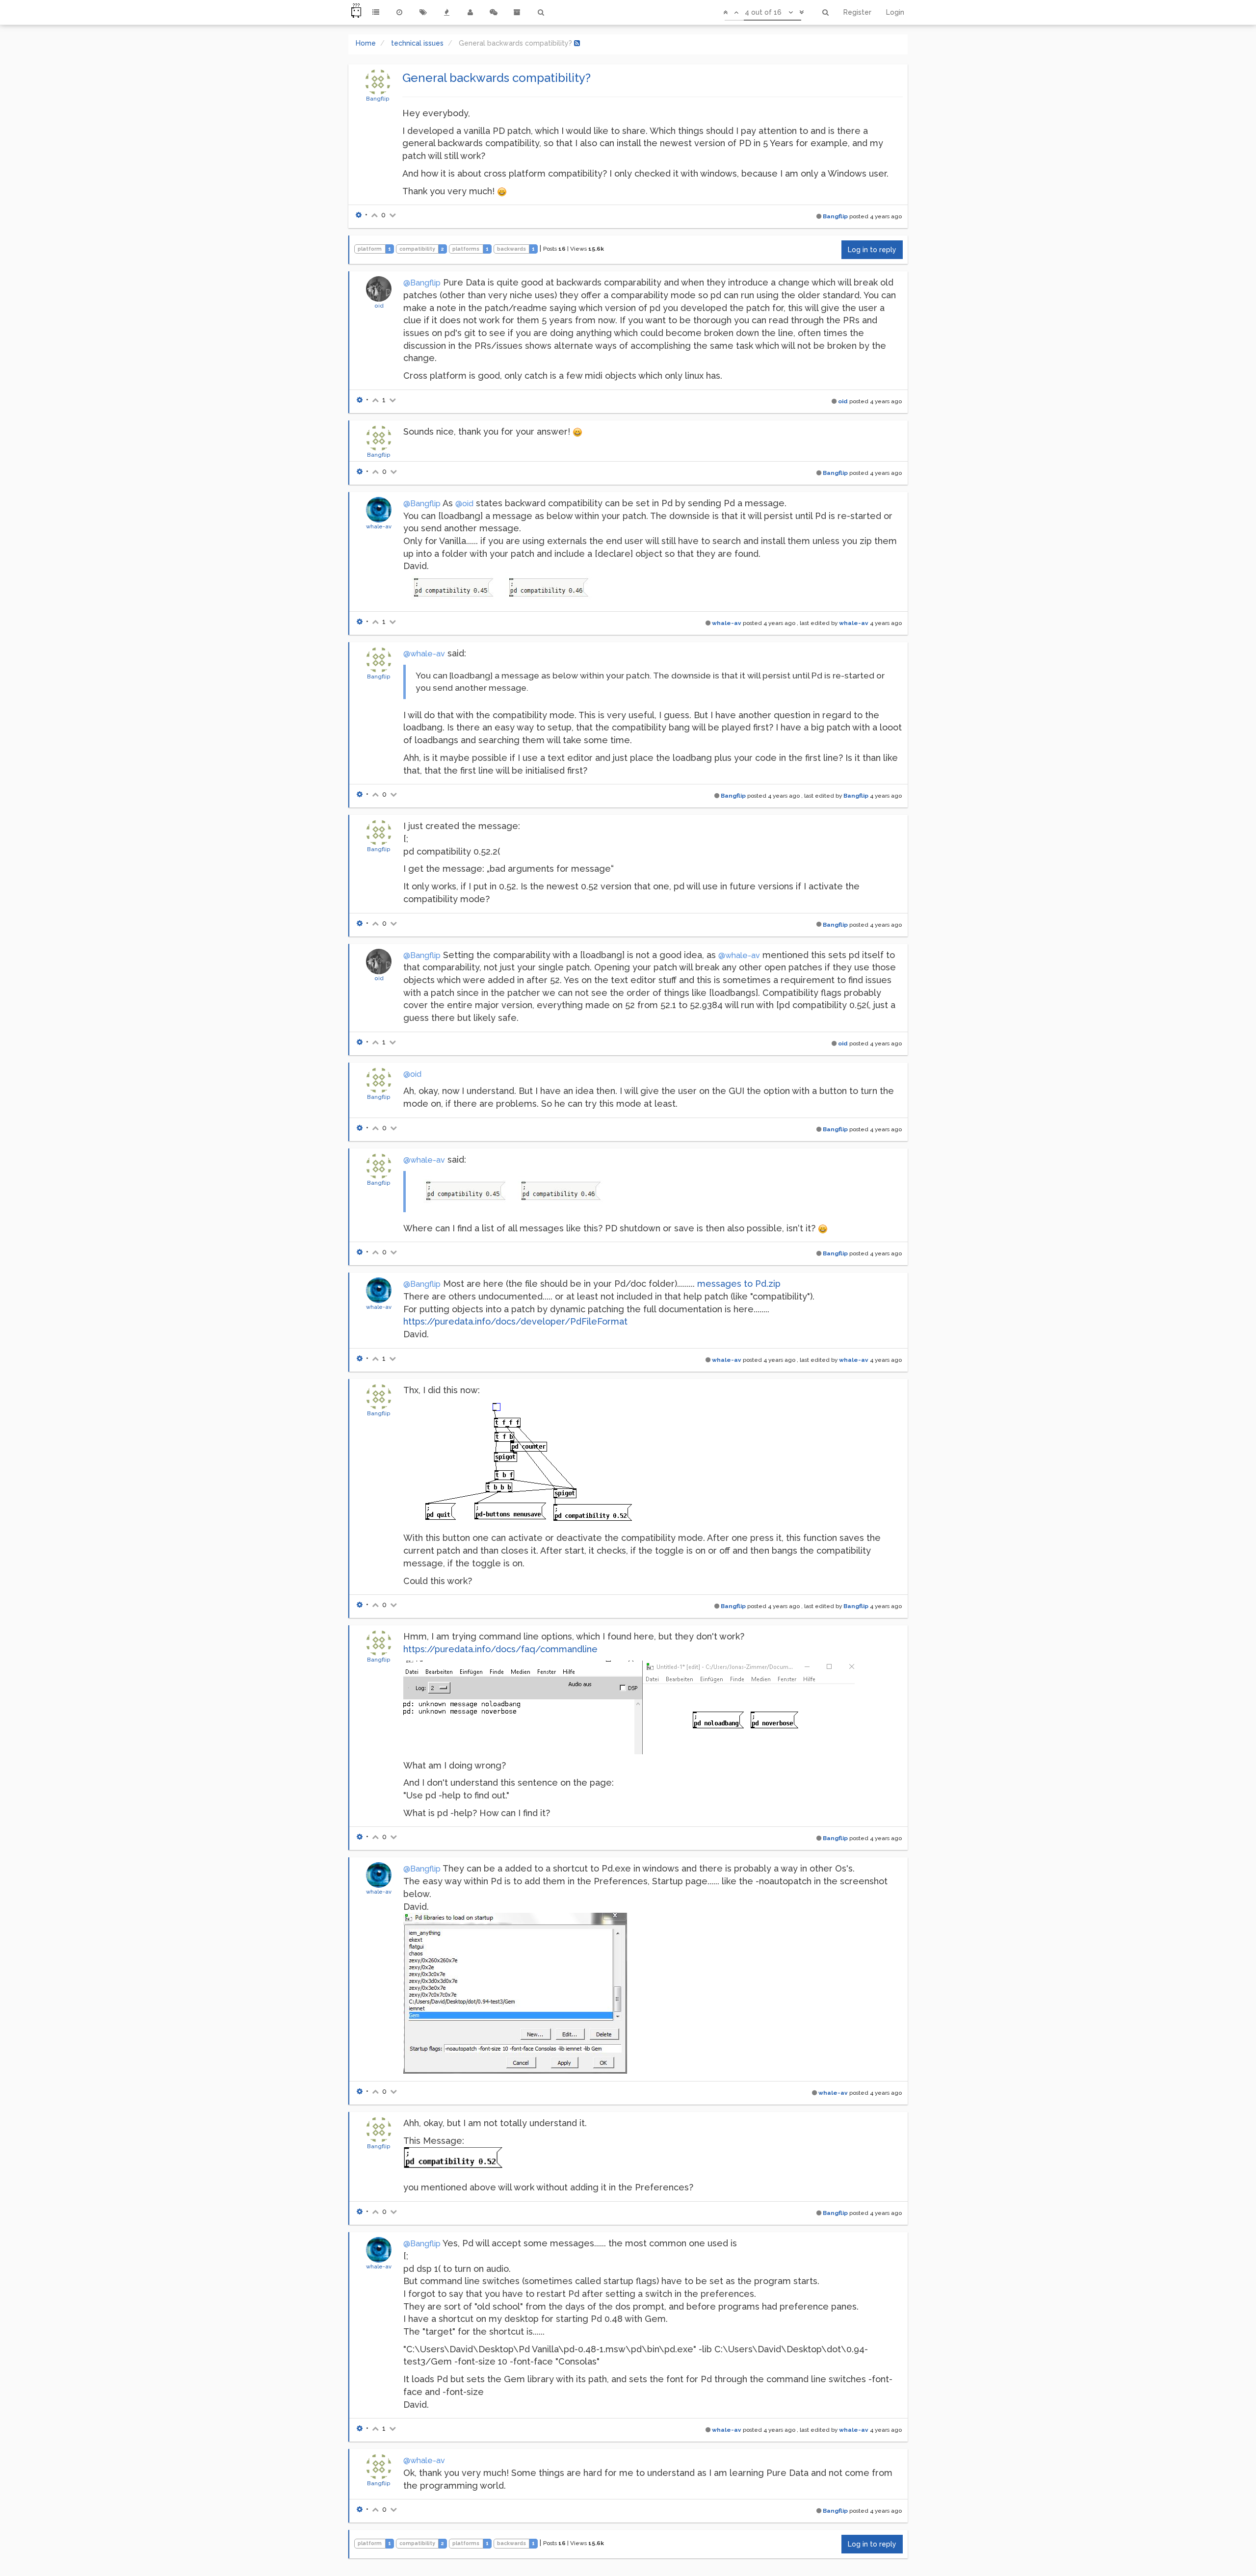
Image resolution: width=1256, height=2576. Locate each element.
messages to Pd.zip (739, 1284)
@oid (464, 504)
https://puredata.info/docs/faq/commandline (500, 1649)
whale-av (379, 526)
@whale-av (424, 654)
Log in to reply (872, 250)
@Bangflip (422, 283)
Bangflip (378, 99)
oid (379, 306)
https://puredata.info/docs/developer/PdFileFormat (515, 1321)
